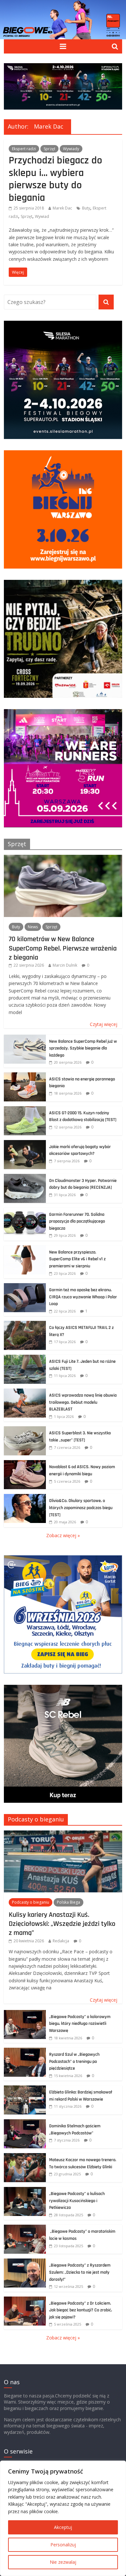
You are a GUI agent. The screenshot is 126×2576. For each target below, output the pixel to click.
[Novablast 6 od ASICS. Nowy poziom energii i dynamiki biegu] (25, 1464)
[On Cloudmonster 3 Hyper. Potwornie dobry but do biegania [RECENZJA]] (25, 1177)
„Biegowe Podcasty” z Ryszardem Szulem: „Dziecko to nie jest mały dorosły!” (80, 2272)
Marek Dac (62, 208)
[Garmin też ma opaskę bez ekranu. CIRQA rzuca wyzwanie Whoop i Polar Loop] (25, 1287)
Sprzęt (49, 149)
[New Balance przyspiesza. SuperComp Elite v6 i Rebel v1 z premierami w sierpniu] (25, 1249)
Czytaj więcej (104, 1024)
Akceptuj (63, 2527)
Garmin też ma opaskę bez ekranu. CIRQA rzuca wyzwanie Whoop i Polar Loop (83, 1297)
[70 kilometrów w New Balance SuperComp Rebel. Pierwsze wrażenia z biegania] (63, 858)
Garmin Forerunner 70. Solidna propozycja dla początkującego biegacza (77, 1221)
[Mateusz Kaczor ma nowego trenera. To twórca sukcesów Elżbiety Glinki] (25, 2156)
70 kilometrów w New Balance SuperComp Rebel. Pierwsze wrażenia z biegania (63, 948)
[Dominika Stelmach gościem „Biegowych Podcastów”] (25, 2123)
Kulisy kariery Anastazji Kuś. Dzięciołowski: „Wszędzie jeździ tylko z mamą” (62, 1924)
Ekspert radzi (24, 149)
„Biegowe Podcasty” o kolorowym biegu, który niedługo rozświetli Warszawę (80, 2024)
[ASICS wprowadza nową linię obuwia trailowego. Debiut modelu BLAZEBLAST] (25, 1392)
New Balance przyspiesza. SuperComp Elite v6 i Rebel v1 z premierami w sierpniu (77, 1259)
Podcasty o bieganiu (36, 1819)
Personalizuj (63, 2545)
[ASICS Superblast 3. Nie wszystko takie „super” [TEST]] (25, 1430)
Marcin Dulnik (65, 965)
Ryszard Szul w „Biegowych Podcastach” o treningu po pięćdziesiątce (74, 2061)
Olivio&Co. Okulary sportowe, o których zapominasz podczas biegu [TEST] (81, 1508)
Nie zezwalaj (63, 2562)
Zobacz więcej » (63, 1535)
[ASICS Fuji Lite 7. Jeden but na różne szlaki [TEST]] (25, 1358)
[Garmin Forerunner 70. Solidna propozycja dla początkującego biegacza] (25, 1211)
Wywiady (71, 149)
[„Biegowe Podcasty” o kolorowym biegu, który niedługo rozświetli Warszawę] (25, 2013)
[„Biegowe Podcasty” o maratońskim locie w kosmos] (25, 2228)
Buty (86, 208)
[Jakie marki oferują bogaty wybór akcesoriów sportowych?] (25, 1143)
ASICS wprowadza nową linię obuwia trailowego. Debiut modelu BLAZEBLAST (83, 1402)
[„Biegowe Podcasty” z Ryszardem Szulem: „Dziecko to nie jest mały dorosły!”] (25, 2262)
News (33, 927)
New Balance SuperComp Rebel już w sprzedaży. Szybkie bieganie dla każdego (83, 1048)
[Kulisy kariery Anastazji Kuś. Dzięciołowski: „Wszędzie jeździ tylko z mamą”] (63, 1834)
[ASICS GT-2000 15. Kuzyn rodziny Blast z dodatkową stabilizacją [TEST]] (25, 1110)
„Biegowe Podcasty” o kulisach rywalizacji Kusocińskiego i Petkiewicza (77, 2201)
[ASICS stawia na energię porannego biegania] (25, 1076)
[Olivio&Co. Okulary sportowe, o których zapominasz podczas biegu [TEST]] (25, 1497)
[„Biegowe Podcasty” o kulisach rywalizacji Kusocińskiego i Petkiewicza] (25, 2190)
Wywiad (42, 216)
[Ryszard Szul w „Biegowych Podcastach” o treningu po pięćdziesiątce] (25, 2051)
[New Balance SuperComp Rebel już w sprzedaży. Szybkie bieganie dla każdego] (25, 1038)
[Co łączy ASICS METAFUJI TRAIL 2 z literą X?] (25, 1324)
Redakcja (61, 1941)
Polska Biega (68, 1902)
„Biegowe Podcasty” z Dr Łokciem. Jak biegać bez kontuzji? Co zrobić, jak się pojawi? (81, 2310)
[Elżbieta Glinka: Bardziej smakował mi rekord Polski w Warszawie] (25, 2089)
